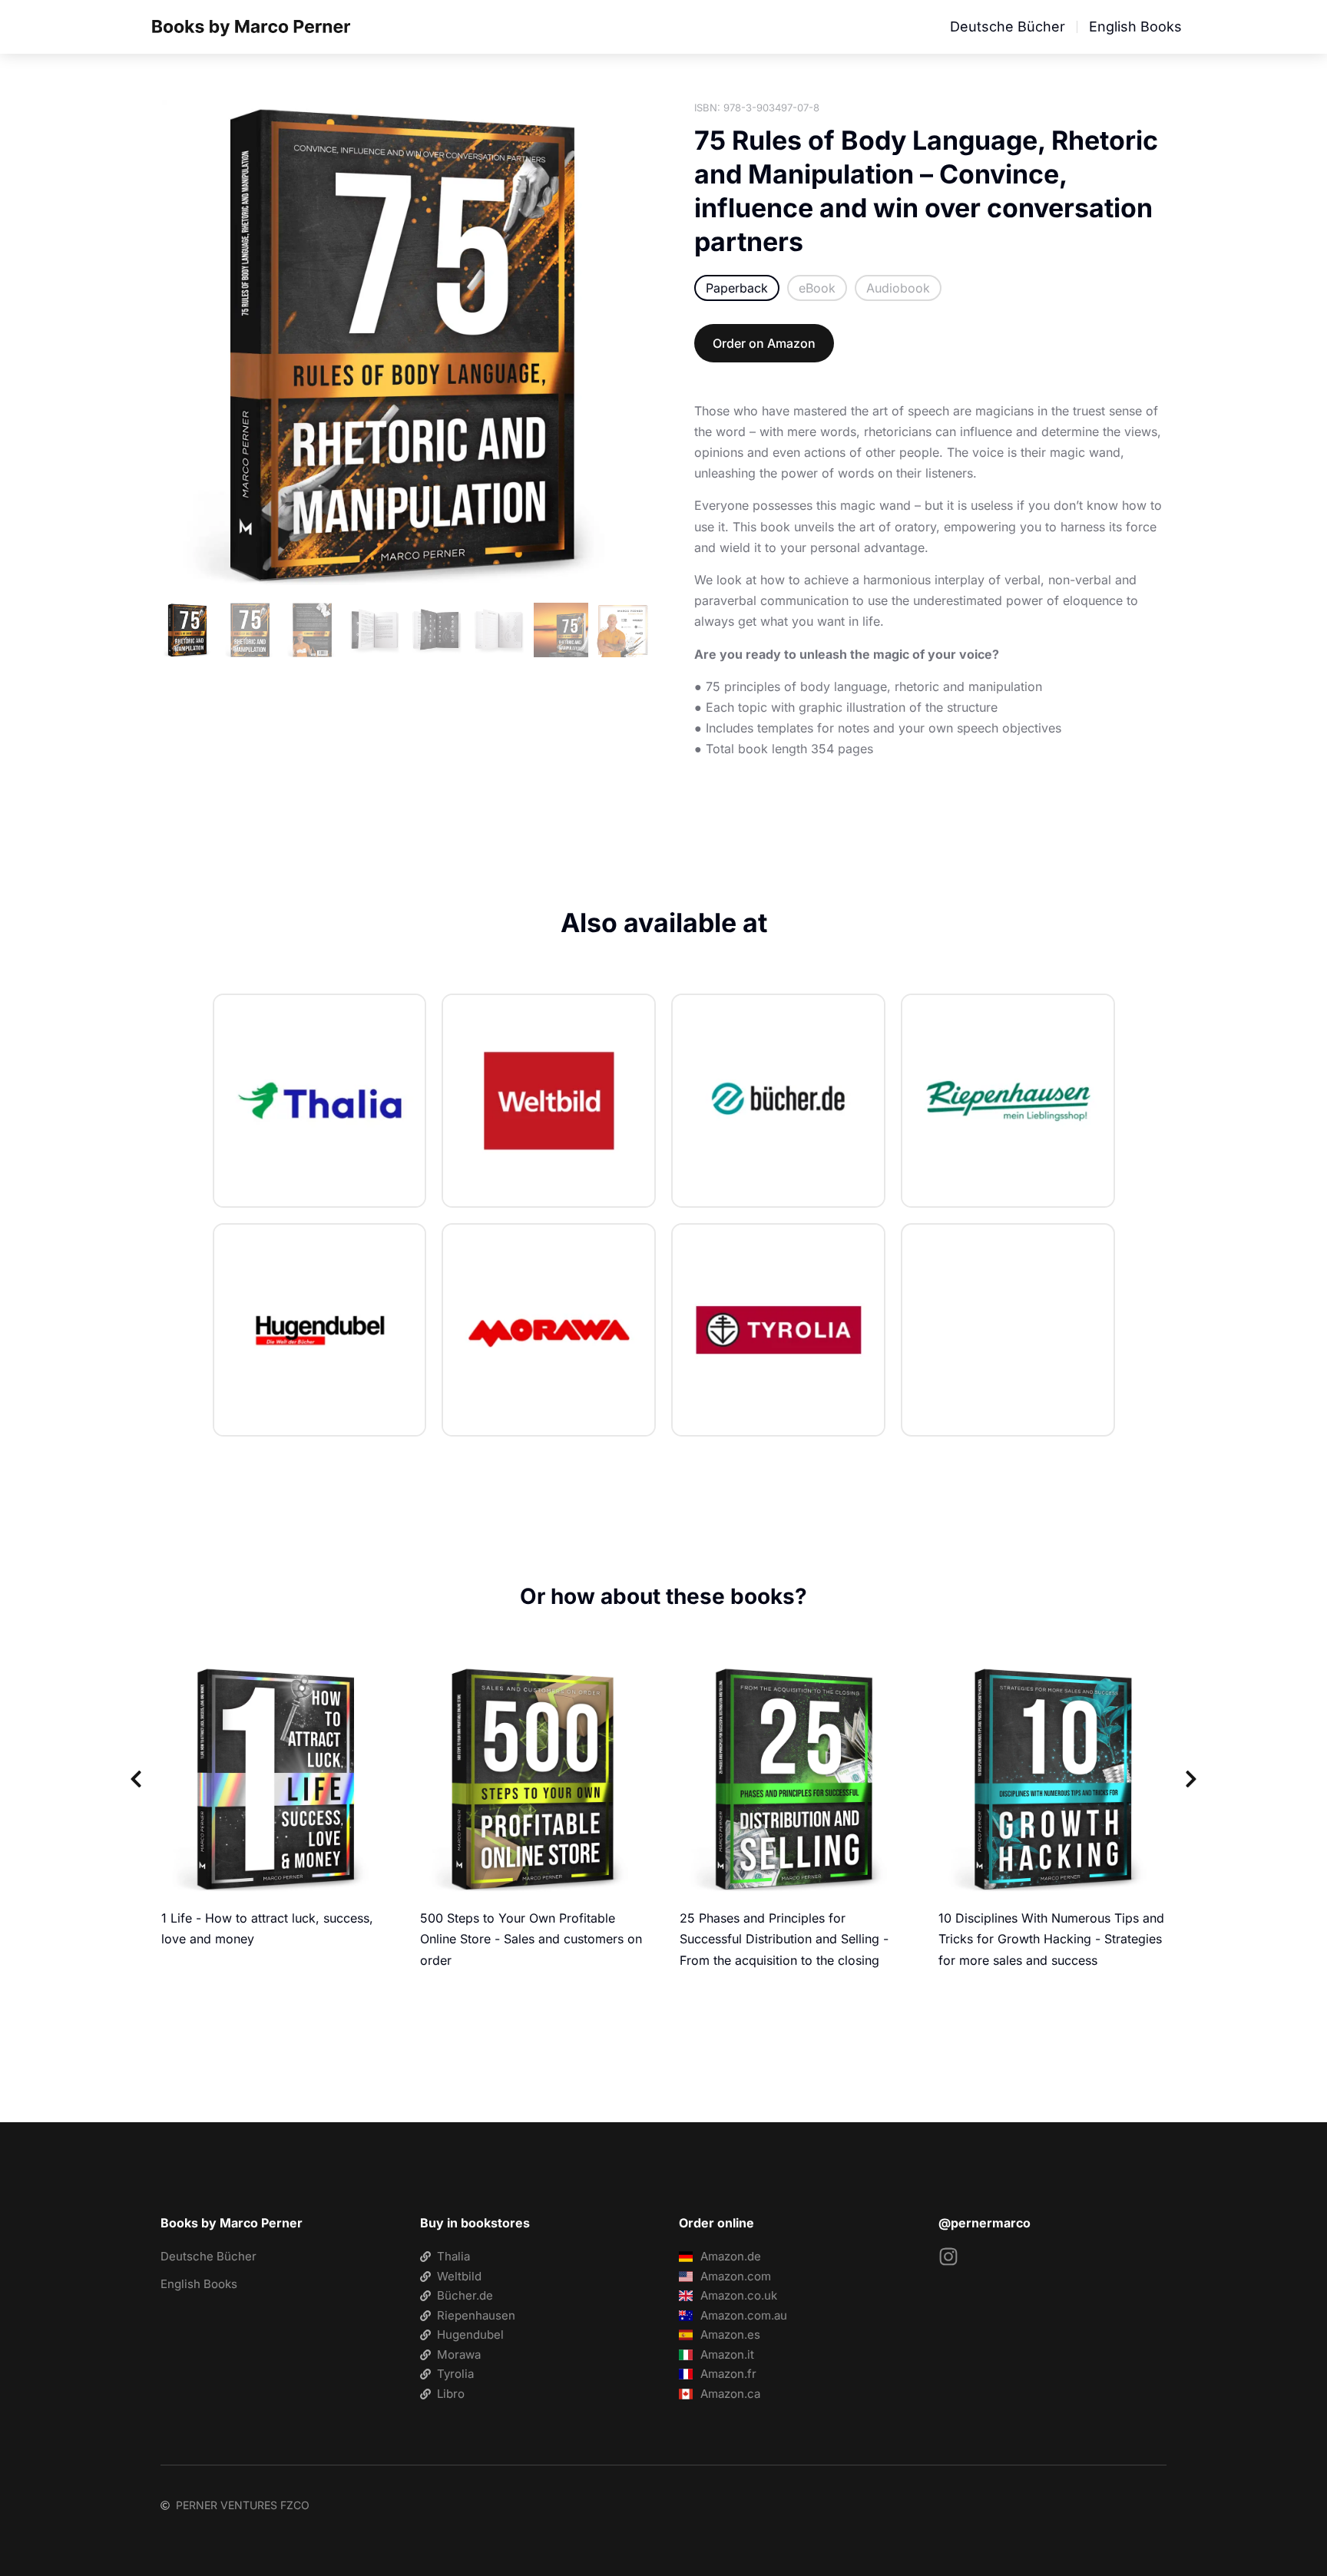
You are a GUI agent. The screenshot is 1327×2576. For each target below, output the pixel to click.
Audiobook (898, 288)
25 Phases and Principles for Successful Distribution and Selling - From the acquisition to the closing (784, 1939)
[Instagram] (948, 2257)
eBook (817, 288)
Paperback (737, 288)
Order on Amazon (764, 343)
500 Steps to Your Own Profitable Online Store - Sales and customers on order (531, 1939)
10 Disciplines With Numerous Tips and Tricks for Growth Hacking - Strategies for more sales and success (1051, 1939)
